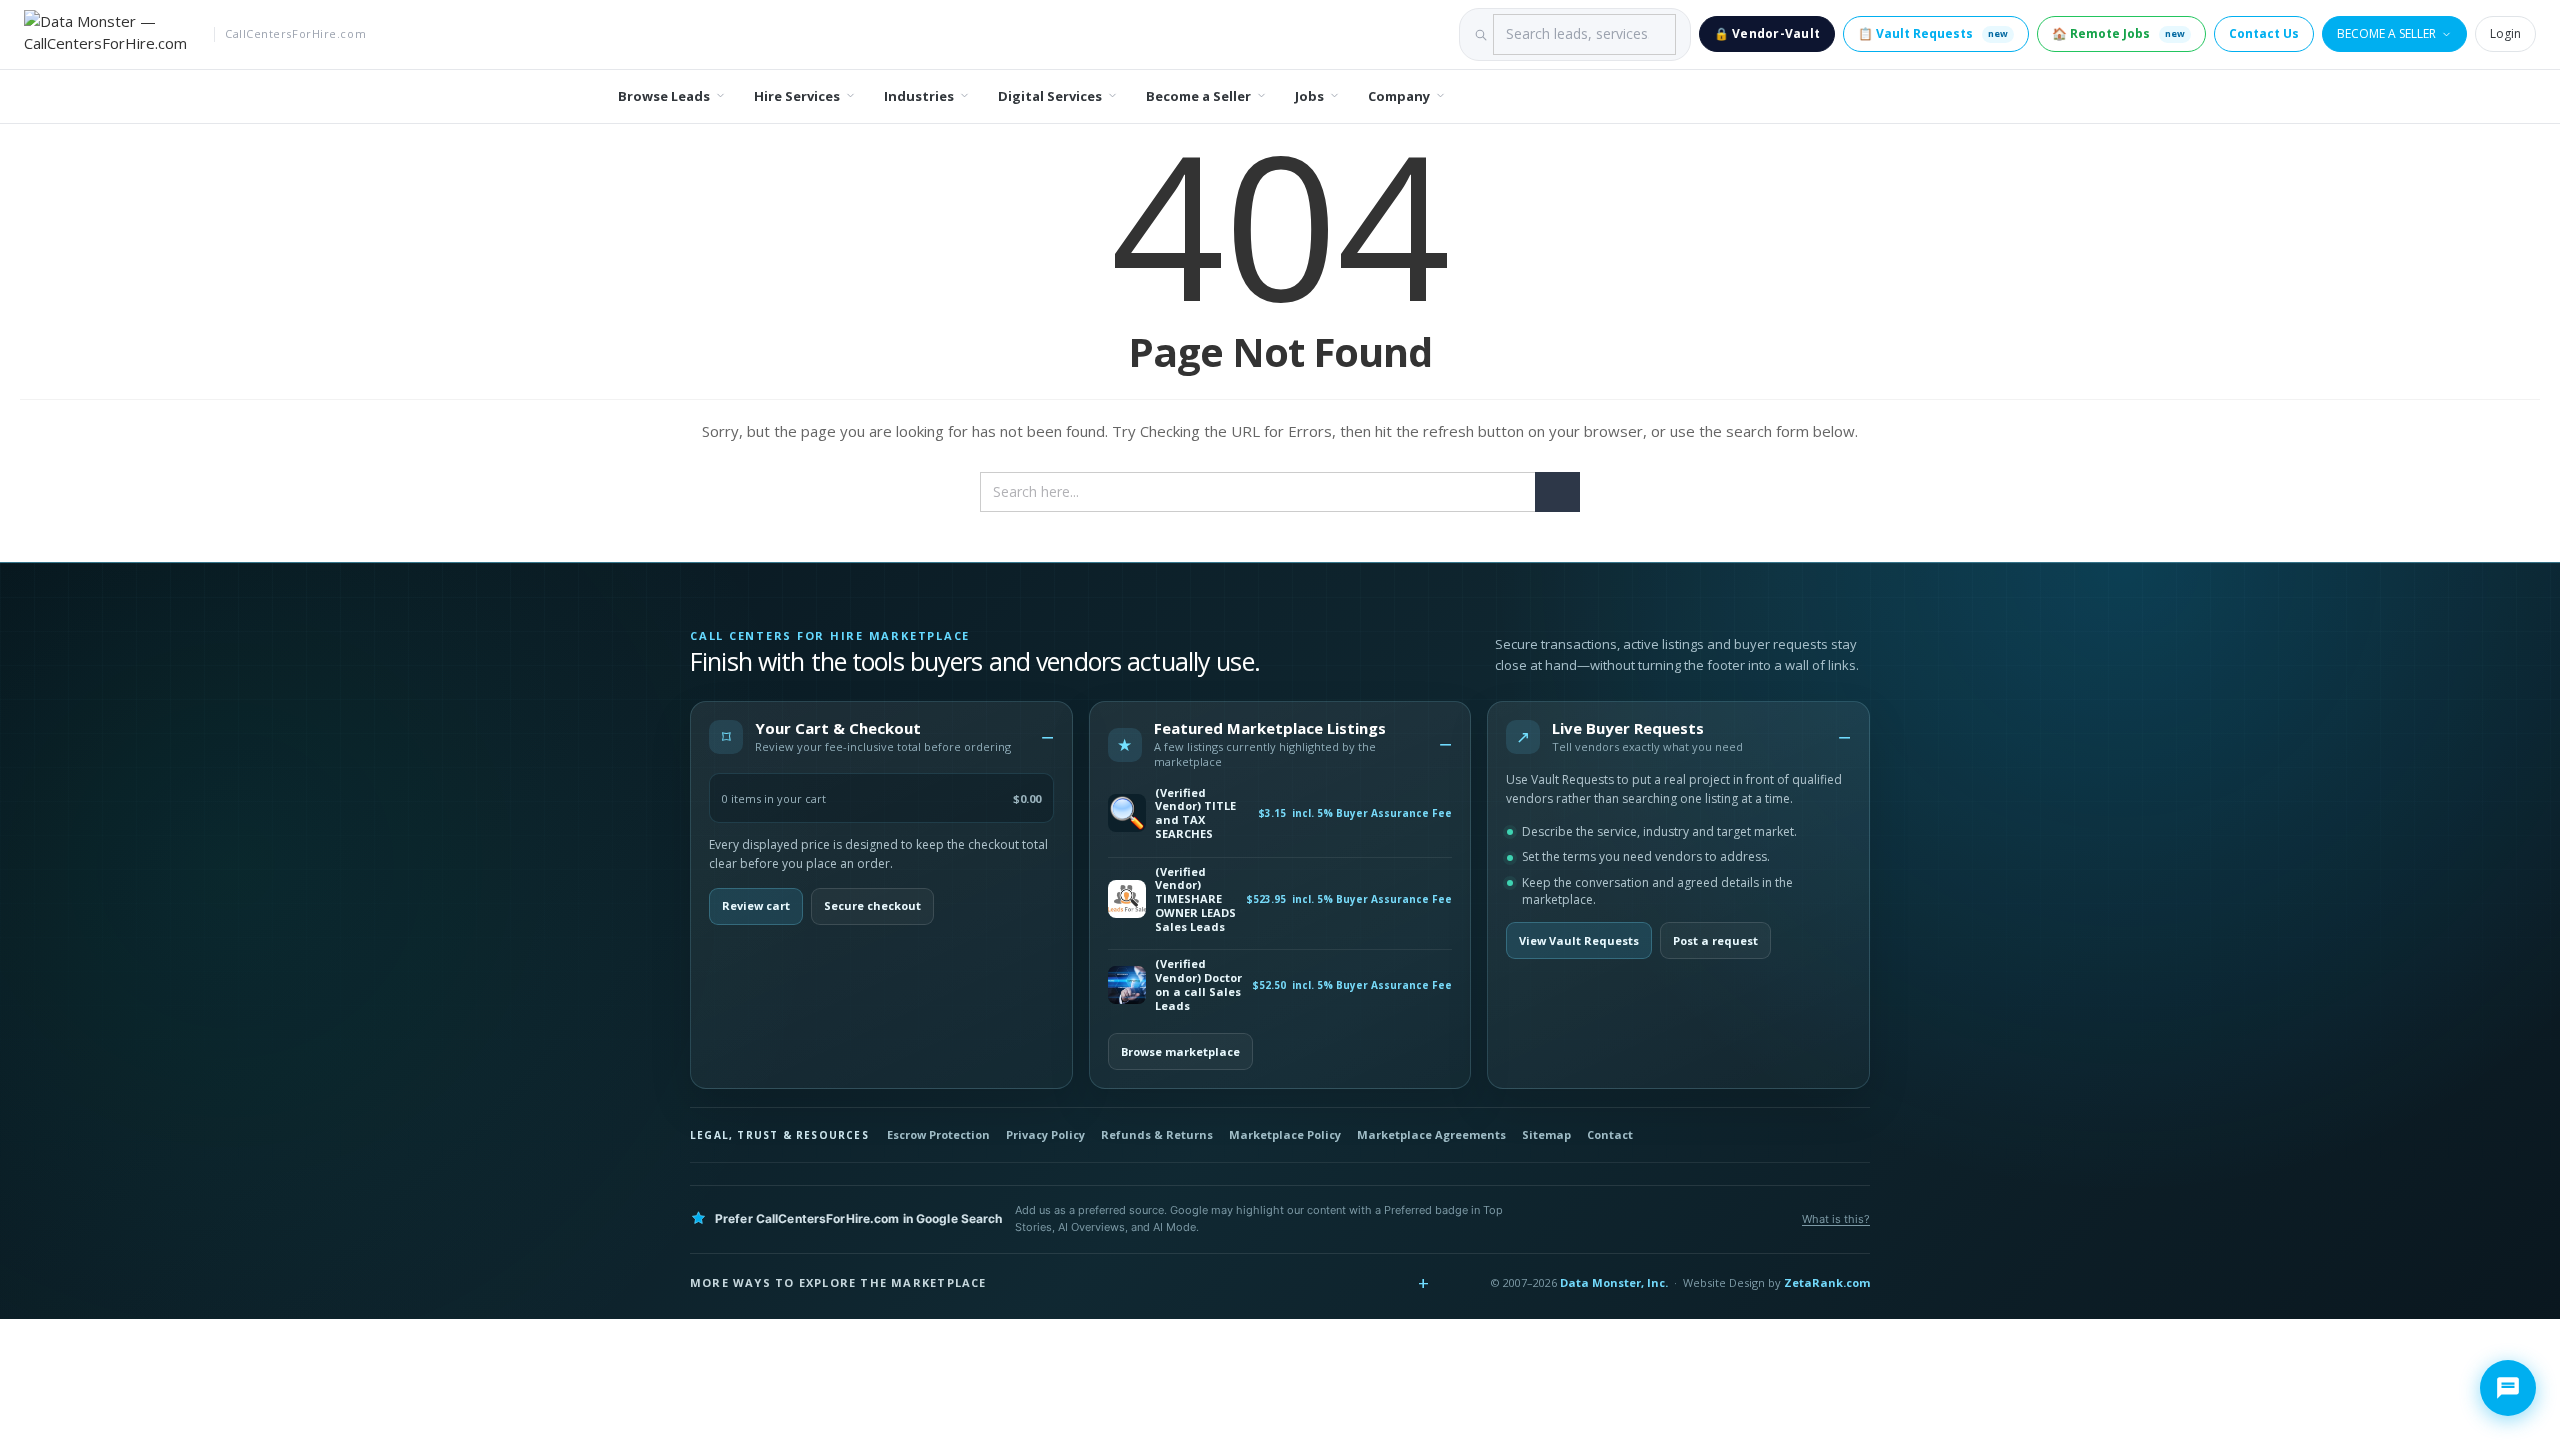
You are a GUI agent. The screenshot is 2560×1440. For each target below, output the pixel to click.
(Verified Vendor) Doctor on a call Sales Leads (1198, 984)
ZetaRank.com (1827, 1282)
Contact (1610, 1134)
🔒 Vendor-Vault (1767, 33)
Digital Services (1050, 96)
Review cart (756, 905)
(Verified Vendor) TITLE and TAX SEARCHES (1195, 813)
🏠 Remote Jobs (2118, 33)
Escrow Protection (938, 1134)
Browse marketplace (1180, 1051)
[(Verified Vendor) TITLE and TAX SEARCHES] (1127, 813)
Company (1399, 96)
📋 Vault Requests (1933, 33)
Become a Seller (2386, 33)
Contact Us (2264, 33)
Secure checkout (872, 905)
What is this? (1836, 1219)
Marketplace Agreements (1431, 1134)
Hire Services (797, 96)
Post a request (1715, 940)
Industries (919, 96)
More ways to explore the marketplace (838, 1282)
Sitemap (1546, 1134)
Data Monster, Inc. (1614, 1282)
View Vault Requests (1579, 940)
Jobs (1309, 96)
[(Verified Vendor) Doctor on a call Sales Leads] (1127, 985)
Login (2505, 33)
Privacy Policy (1045, 1134)
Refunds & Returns (1157, 1134)
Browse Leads (664, 96)
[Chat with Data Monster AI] (2508, 1388)
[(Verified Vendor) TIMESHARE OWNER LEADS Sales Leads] (1127, 899)
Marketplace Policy (1285, 1134)
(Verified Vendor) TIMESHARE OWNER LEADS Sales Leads (1195, 899)
